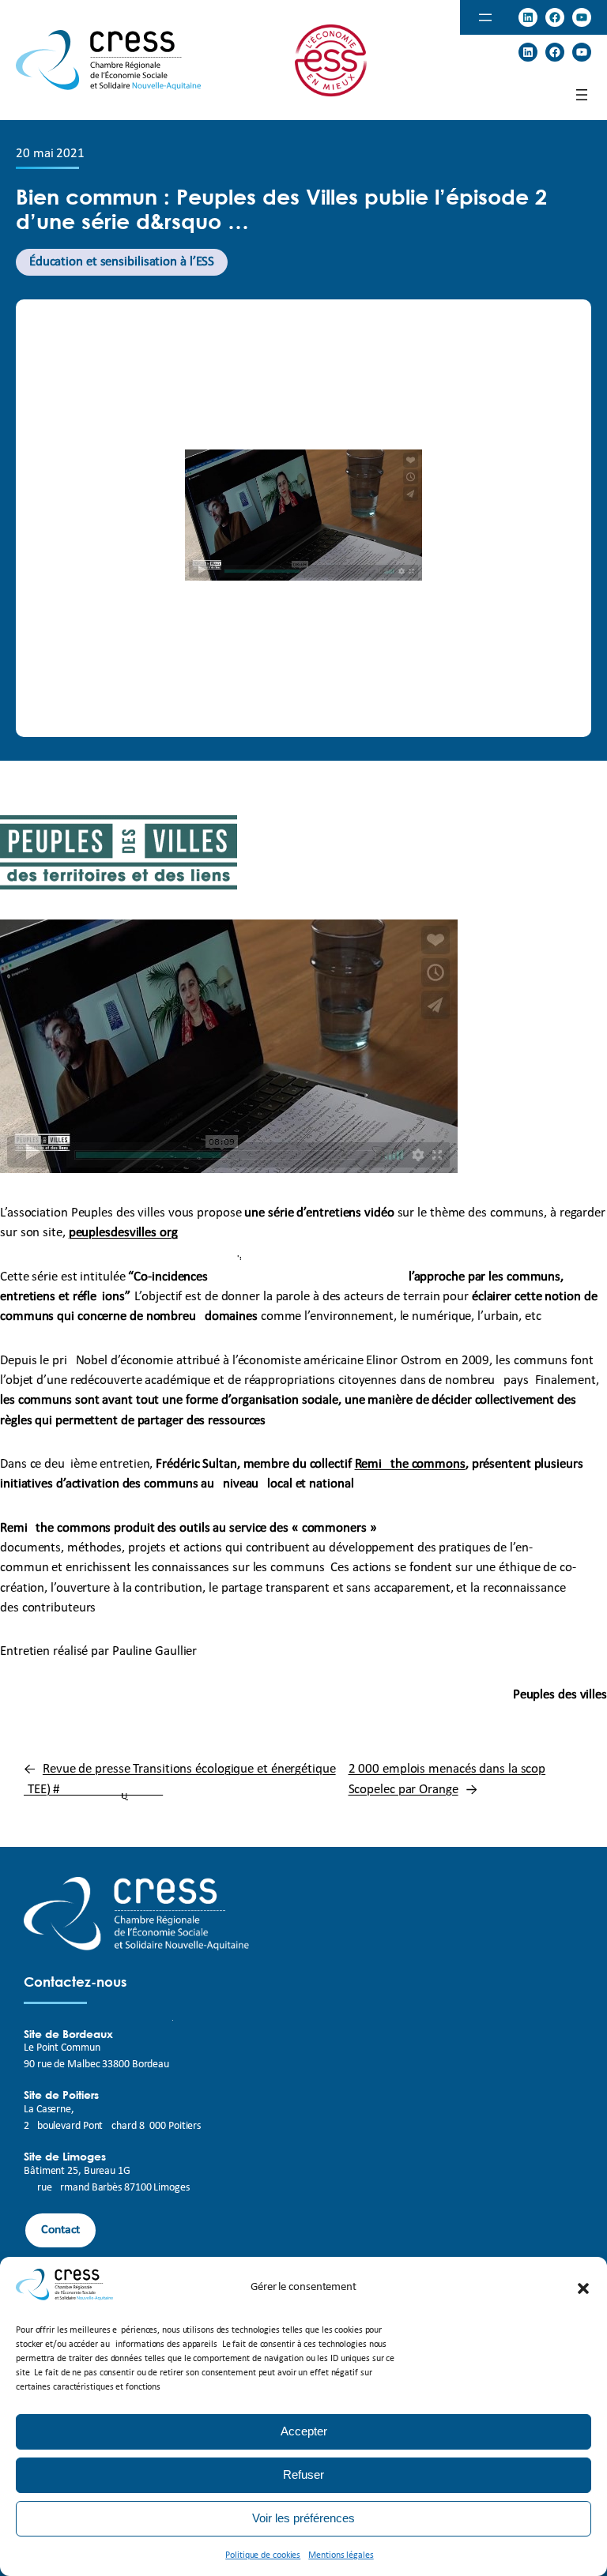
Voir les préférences (303, 2518)
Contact (60, 2230)
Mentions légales (341, 2555)
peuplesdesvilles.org (123, 1233)
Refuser (303, 2474)
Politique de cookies (263, 2555)
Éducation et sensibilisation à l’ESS (122, 262)
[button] (583, 2288)
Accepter (304, 2431)
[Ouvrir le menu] (485, 17)
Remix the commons (410, 1464)
